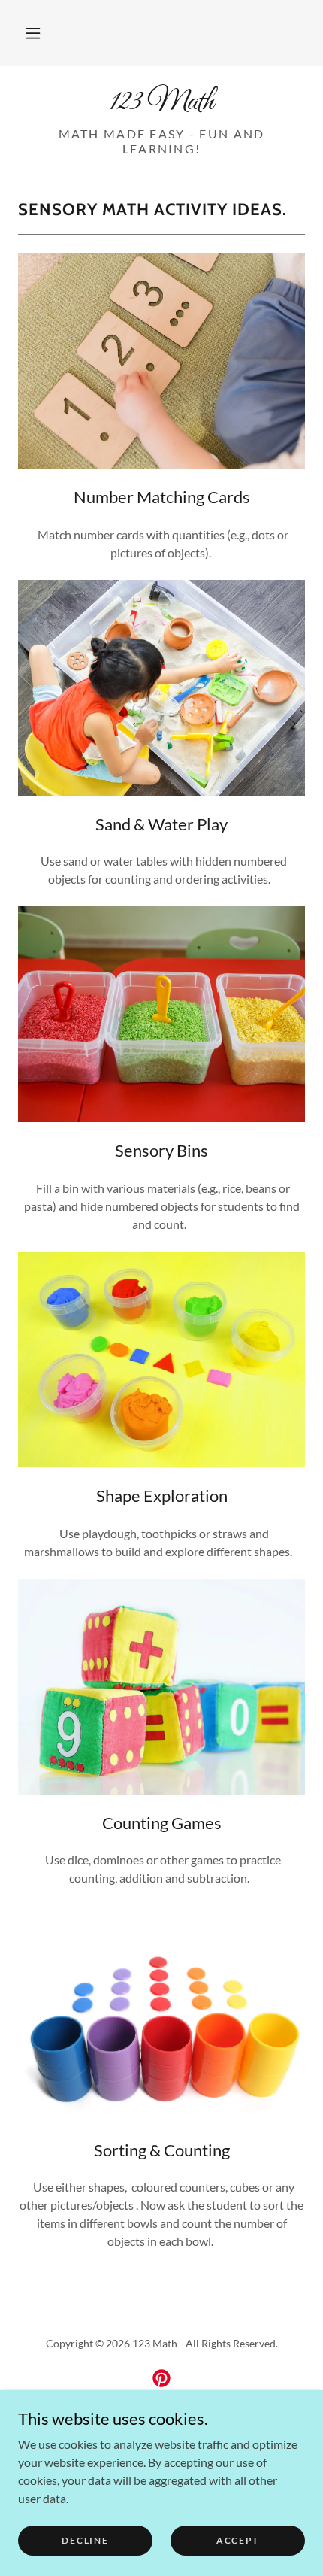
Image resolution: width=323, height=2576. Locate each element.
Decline (85, 2540)
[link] (161, 102)
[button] (33, 33)
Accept (238, 2540)
